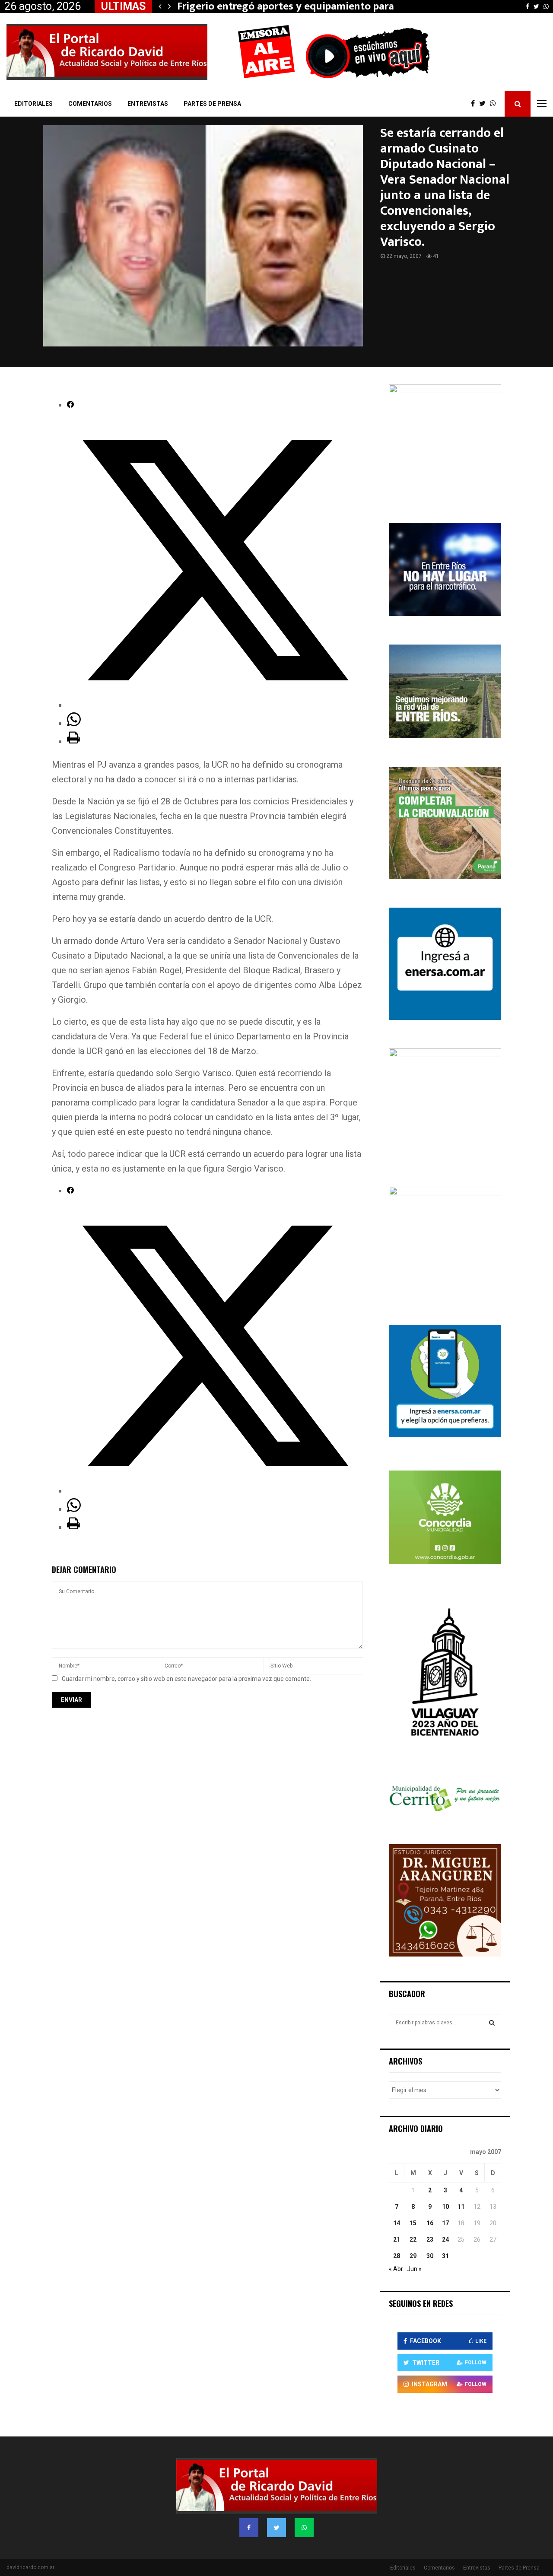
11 (461, 2207)
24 (445, 2239)
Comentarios (90, 104)
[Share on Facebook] (70, 405)
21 (397, 2239)
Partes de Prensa (212, 104)
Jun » (414, 2269)
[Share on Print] (73, 741)
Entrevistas (148, 104)
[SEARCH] (492, 2023)
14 (397, 2223)
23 (430, 2239)
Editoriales (33, 104)
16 (430, 2223)
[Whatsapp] (495, 104)
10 (445, 2207)
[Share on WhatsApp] (74, 723)
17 (445, 2223)
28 (397, 2256)
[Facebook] (475, 104)
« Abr (396, 2269)
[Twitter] (485, 104)
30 (430, 2256)
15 (413, 2223)
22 (413, 2239)
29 (413, 2256)
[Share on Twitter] (215, 705)
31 (445, 2256)
